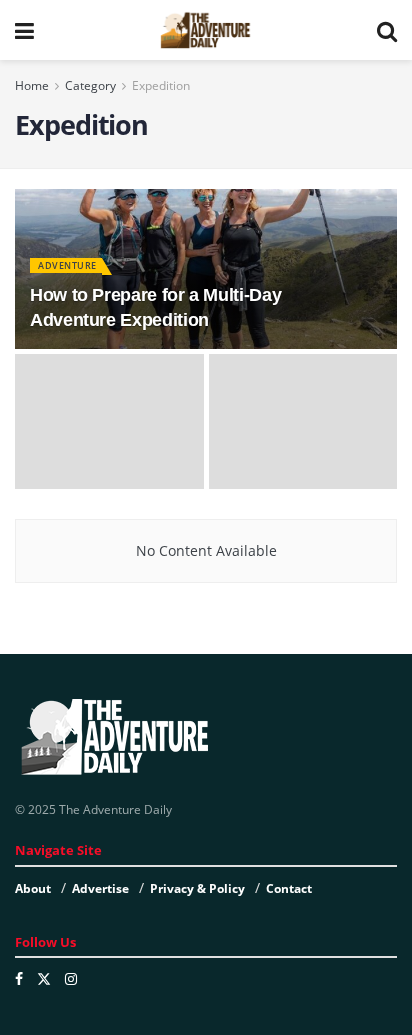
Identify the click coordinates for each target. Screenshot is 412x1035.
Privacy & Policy (197, 888)
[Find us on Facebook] (19, 979)
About (33, 888)
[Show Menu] (24, 30)
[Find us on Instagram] (71, 979)
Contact (289, 888)
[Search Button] (387, 30)
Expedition (161, 85)
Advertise (100, 888)
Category (90, 85)
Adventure (67, 265)
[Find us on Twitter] (44, 979)
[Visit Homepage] (205, 30)
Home (32, 85)
